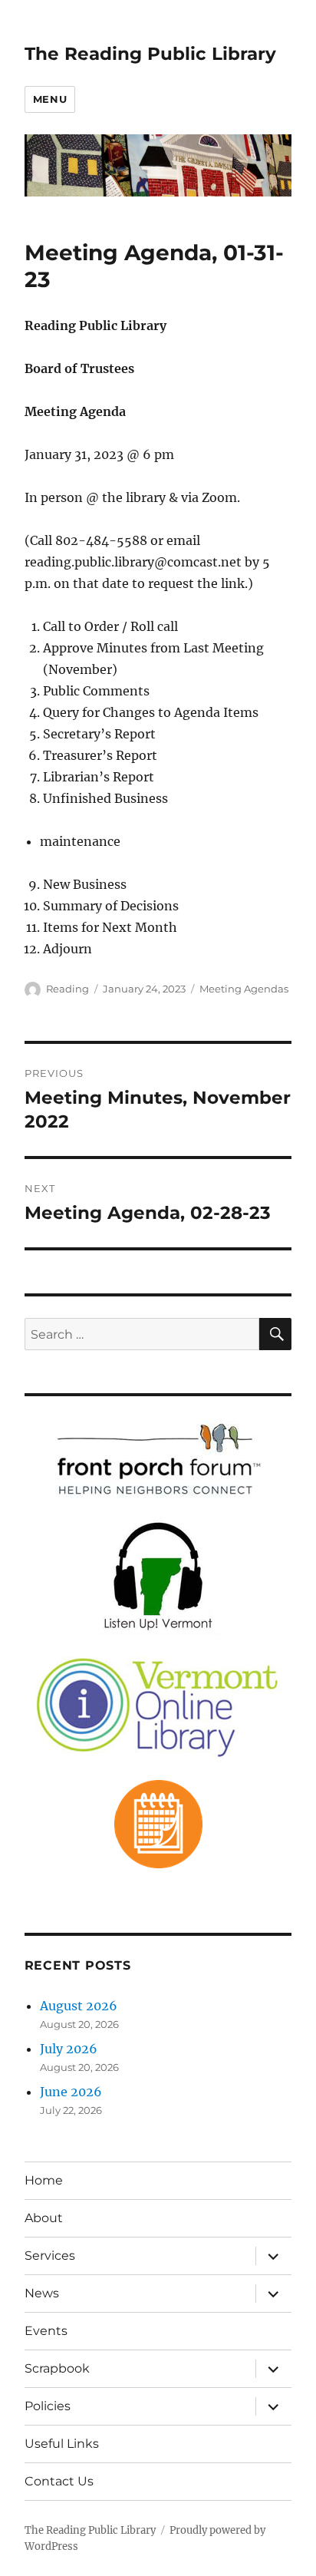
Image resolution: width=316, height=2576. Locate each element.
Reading (67, 989)
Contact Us (59, 2481)
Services (50, 2256)
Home (44, 2180)
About (44, 2218)
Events (46, 2331)
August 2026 (79, 2006)
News (42, 2293)
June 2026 (71, 2092)
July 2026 (69, 2049)
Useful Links (62, 2444)
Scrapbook (57, 2368)
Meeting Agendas (244, 989)
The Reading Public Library (150, 54)
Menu (50, 99)
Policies (48, 2406)
